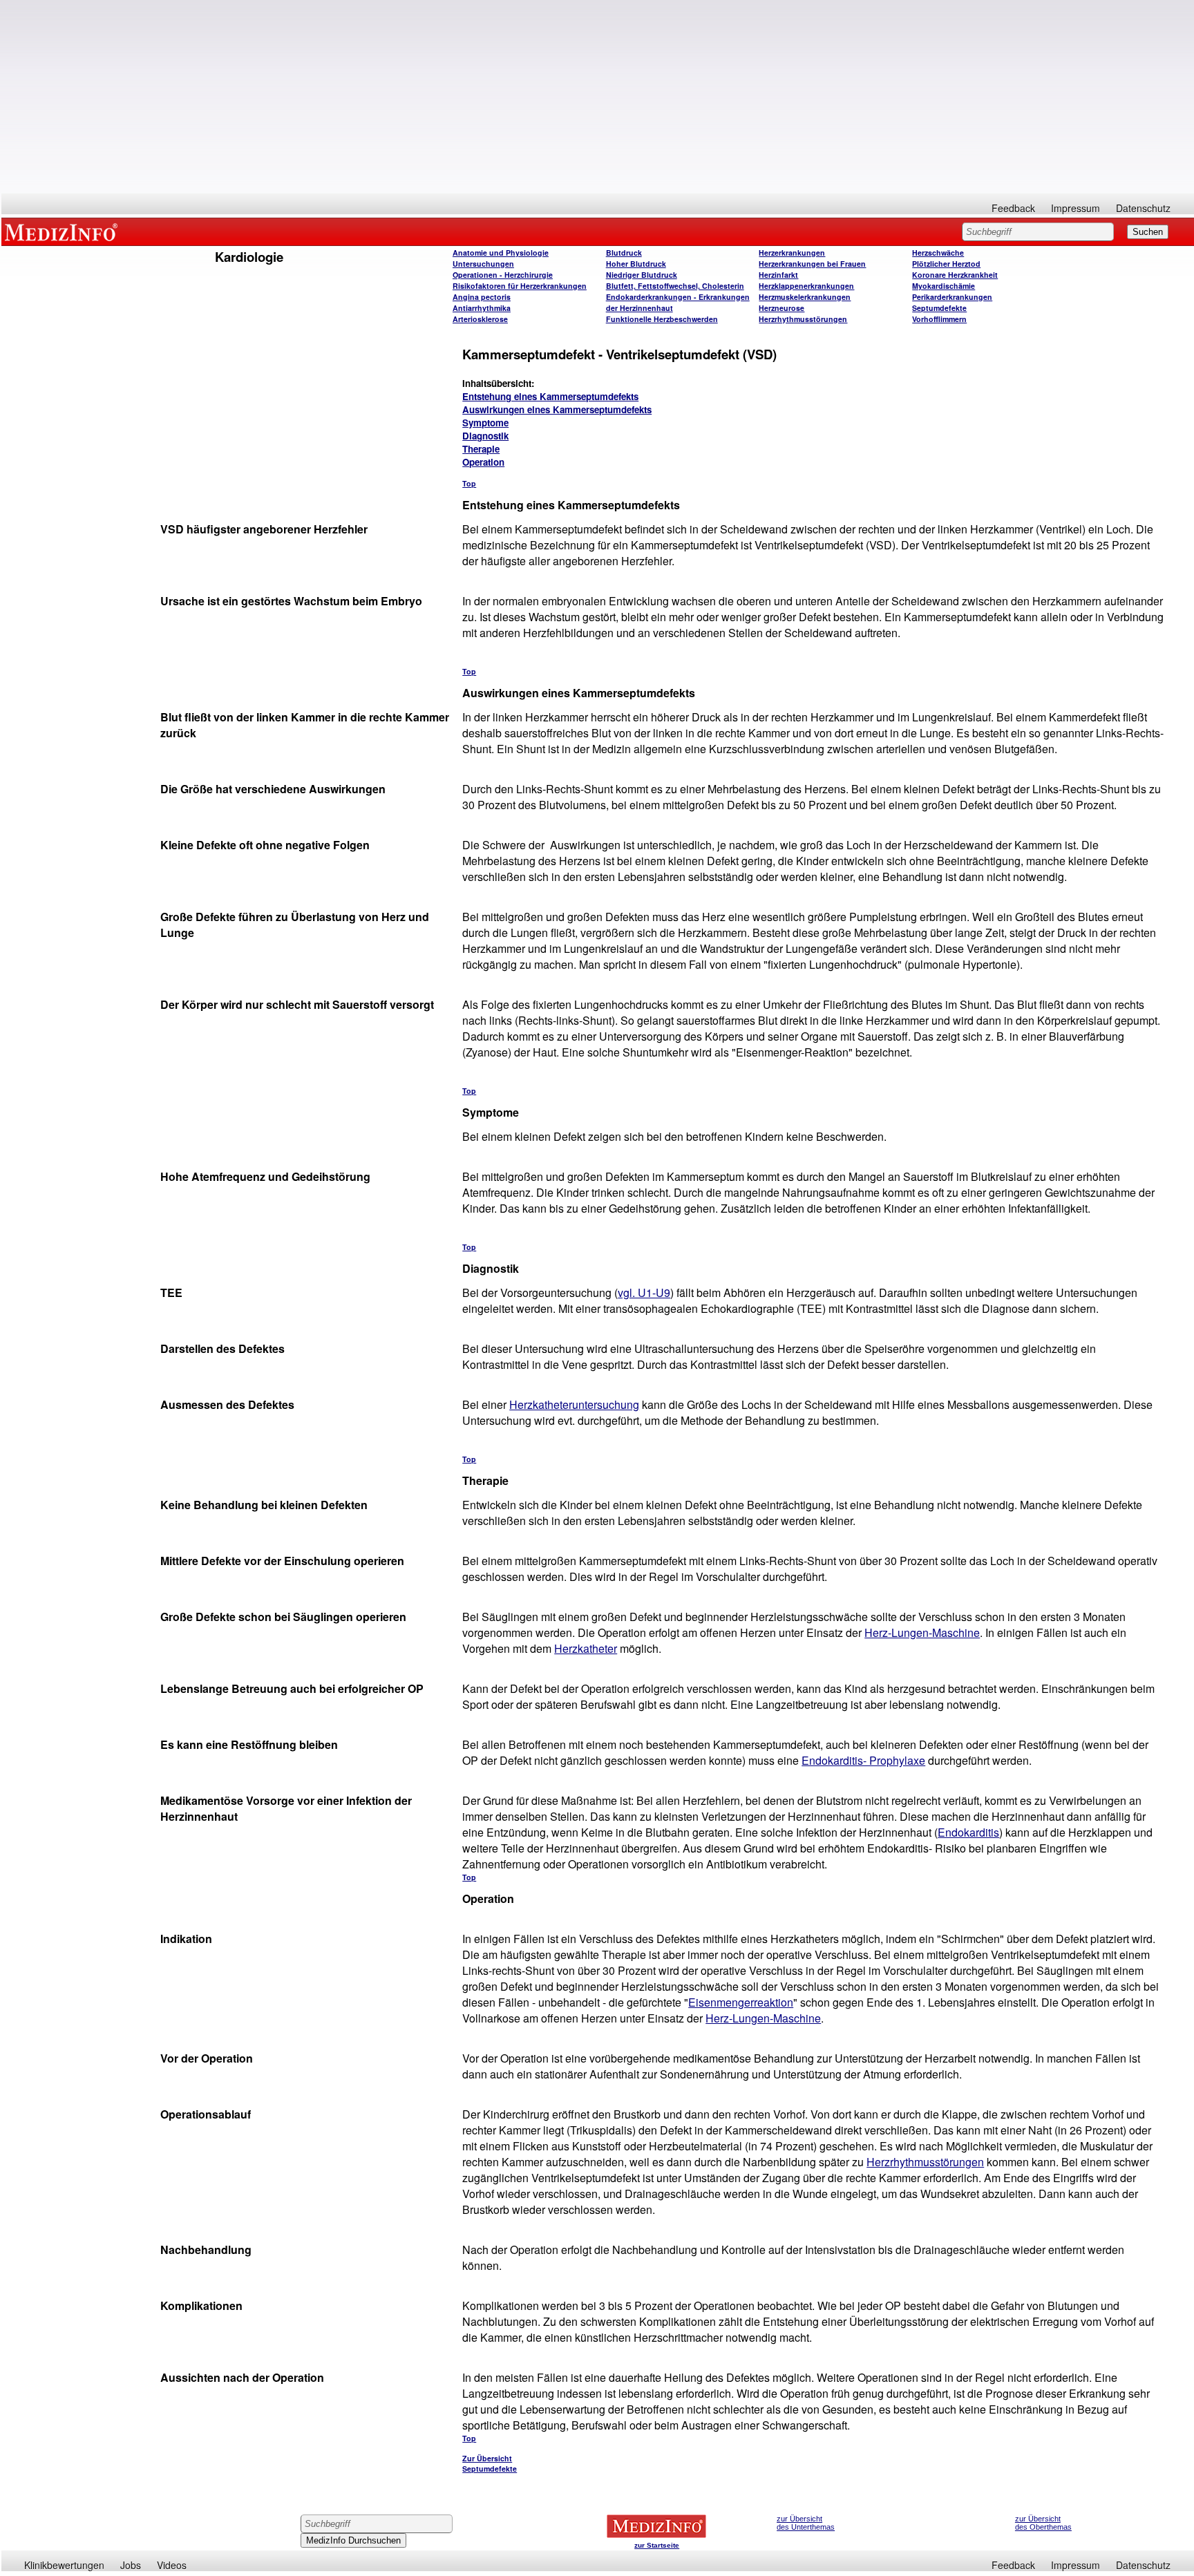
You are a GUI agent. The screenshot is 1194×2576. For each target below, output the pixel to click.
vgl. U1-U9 (644, 1292)
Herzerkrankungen (792, 253)
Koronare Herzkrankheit (955, 275)
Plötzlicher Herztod (946, 264)
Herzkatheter (586, 1648)
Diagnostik (485, 436)
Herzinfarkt (778, 275)
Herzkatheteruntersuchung (574, 1404)
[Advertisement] (598, 97)
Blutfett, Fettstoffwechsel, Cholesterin (675, 286)
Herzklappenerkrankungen (806, 286)
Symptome (485, 423)
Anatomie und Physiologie (501, 253)
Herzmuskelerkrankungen (805, 297)
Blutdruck (624, 253)
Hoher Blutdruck (636, 264)
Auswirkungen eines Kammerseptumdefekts (557, 409)
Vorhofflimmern (939, 319)
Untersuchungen (483, 264)
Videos (172, 2565)
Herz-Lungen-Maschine (922, 1632)
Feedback (1013, 208)
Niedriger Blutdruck (642, 275)
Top (469, 483)
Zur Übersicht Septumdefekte (490, 2463)
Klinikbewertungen (64, 2565)
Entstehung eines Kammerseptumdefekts (550, 396)
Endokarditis (968, 1832)
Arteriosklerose (480, 319)
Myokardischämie (944, 286)
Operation (483, 462)
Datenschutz (1143, 208)
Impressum (1075, 208)
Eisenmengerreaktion (741, 2002)
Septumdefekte (939, 308)
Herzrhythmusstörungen (803, 319)
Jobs (131, 2565)
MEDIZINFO (64, 231)
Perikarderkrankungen (952, 297)
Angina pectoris (482, 297)
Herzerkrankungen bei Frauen (812, 264)
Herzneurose (781, 308)
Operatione (503, 275)
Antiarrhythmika (482, 308)
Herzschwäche (938, 253)
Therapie (481, 449)
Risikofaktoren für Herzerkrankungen (520, 286)
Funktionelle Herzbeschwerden (662, 319)
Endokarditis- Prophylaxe (863, 1760)
